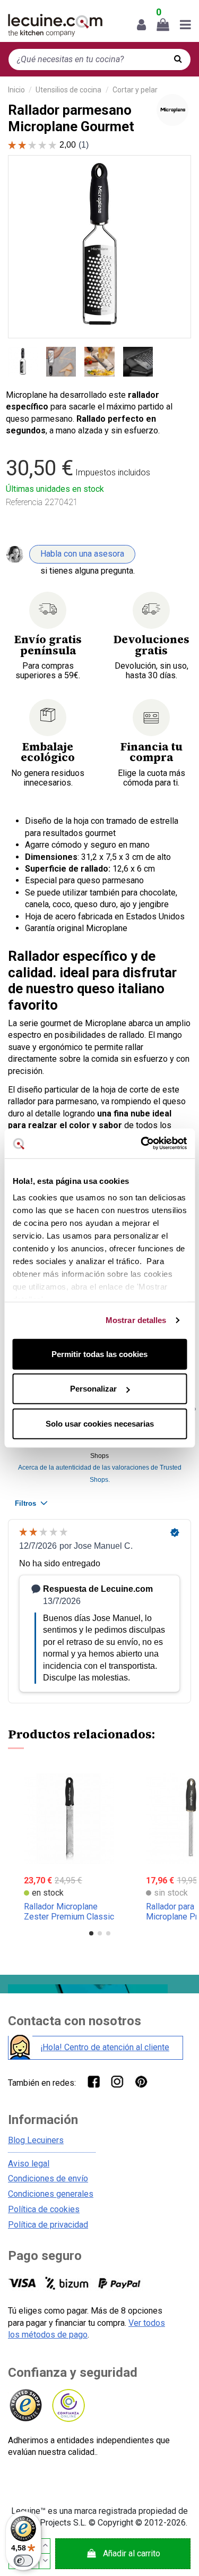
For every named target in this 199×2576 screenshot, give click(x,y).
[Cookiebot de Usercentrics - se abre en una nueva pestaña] (142, 1144)
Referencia (24, 502)
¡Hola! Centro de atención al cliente (105, 2047)
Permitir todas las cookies (99, 1354)
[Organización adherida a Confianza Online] (68, 2406)
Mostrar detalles (136, 1320)
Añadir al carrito (132, 2553)
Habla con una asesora (82, 554)
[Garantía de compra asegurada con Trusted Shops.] (25, 2406)
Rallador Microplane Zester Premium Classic (69, 1912)
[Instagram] (117, 2081)
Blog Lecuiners (36, 2140)
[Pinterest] (141, 2081)
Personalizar (93, 1389)
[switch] (23, 2561)
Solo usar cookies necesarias (100, 1423)
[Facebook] (93, 2081)
